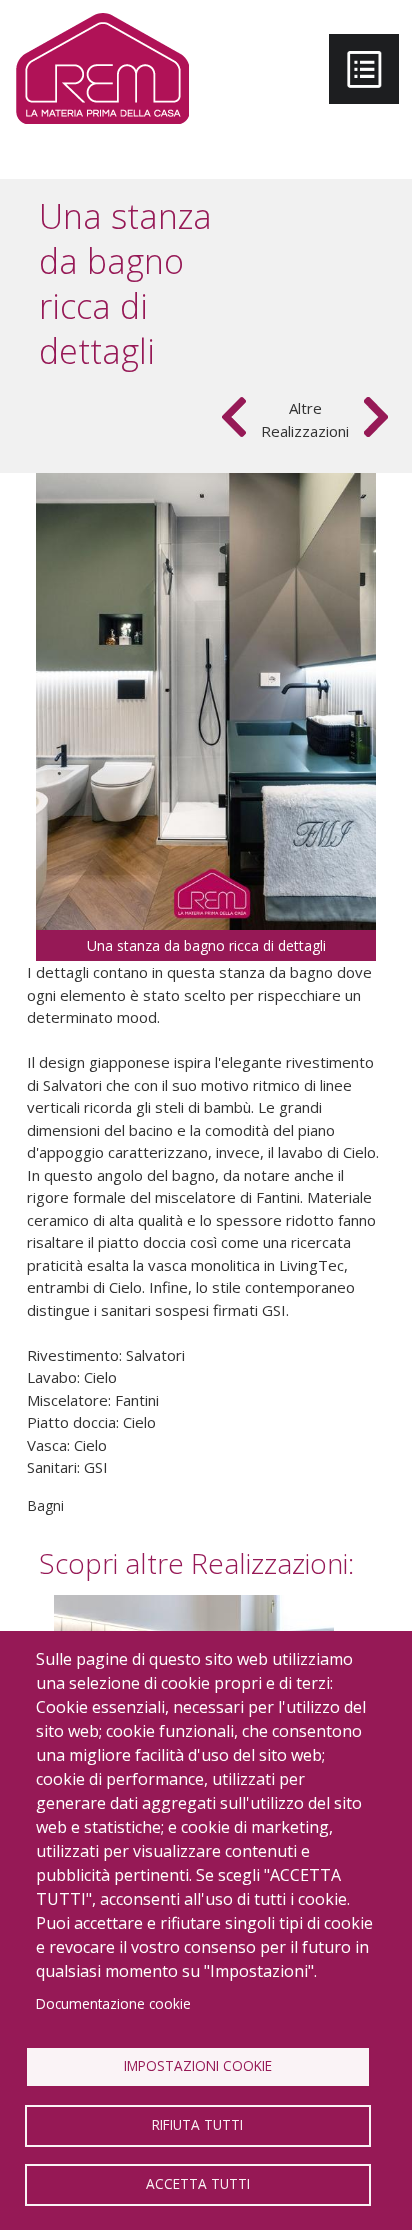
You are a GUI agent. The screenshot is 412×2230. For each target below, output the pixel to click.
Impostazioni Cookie (198, 2065)
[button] (206, 699)
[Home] (102, 68)
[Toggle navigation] (364, 69)
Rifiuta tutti (197, 2124)
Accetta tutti (198, 2183)
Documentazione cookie (113, 2003)
